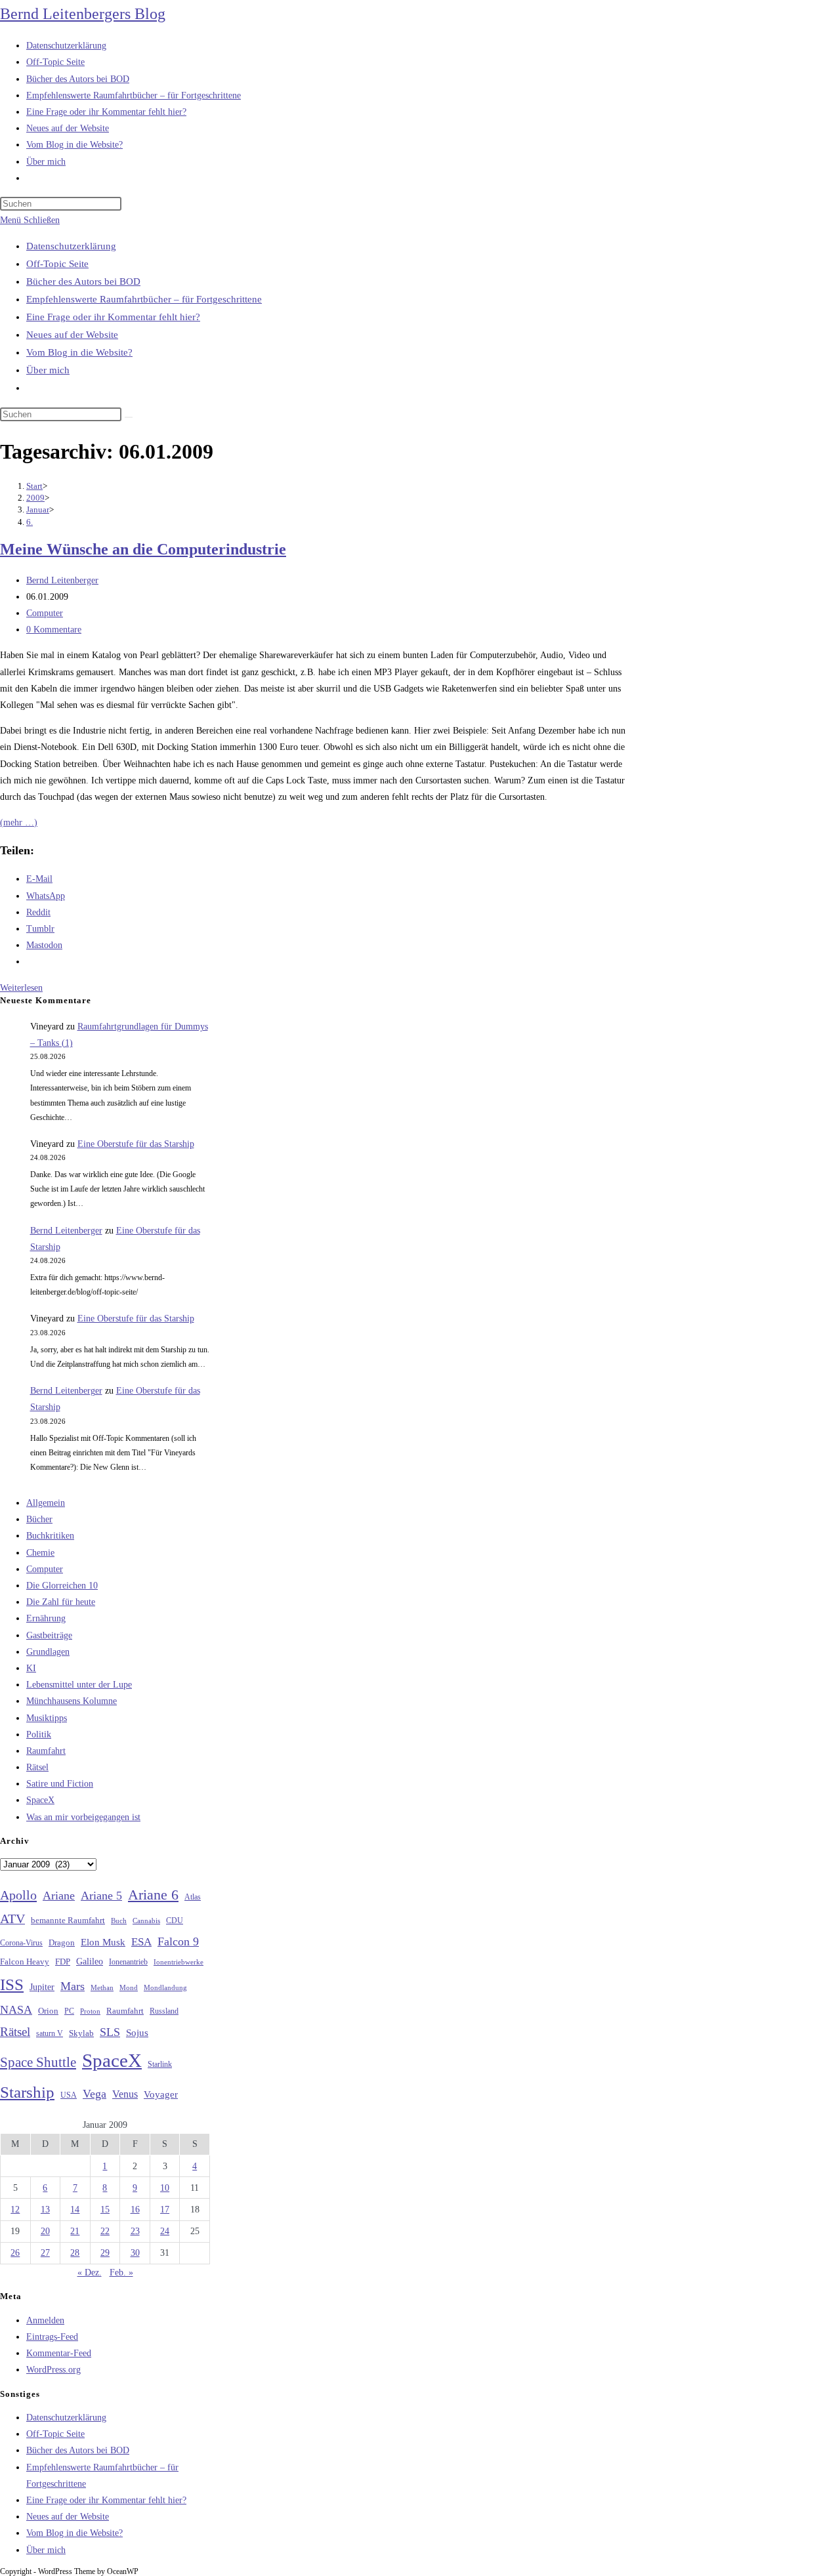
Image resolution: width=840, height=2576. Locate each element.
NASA (16, 2010)
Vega (94, 2094)
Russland (164, 2011)
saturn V (50, 2033)
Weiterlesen (21, 988)
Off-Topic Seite (57, 264)
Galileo (90, 1961)
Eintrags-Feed (52, 2337)
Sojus (137, 2033)
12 (15, 2210)
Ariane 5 (101, 1896)
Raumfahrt (46, 1751)
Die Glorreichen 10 (62, 1586)
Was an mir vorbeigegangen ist (83, 1817)
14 (75, 2210)
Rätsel (37, 1767)
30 (135, 2253)
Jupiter (42, 1987)
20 (45, 2231)
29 (105, 2253)
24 (165, 2231)
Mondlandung (165, 1988)
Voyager (161, 2094)
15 (105, 2210)
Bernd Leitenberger (62, 580)
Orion (48, 2011)
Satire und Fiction (60, 1784)
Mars (73, 1986)
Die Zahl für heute (61, 1602)
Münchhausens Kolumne (72, 1701)
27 (45, 2253)
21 (75, 2231)
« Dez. (90, 2273)
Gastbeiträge (49, 1635)
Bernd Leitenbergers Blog (83, 14)
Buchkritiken (50, 1536)
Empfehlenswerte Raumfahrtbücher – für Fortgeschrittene (144, 299)
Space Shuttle (38, 2062)
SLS (110, 2032)
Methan (102, 1987)
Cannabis (146, 1921)
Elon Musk (103, 1942)
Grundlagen (48, 1652)
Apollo (18, 1895)
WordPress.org (53, 2370)
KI (31, 1668)
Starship (27, 2092)
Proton (90, 2011)
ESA (141, 1942)
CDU (175, 1921)
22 (105, 2231)
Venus (125, 2094)
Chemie (40, 1553)
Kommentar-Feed (59, 2353)
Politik (39, 1735)
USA (69, 2095)
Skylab (81, 2033)
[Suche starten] (129, 417)
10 (165, 2188)
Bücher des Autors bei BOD (83, 281)
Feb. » (121, 2273)
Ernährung (46, 1618)
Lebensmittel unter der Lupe (79, 1685)
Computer (45, 613)
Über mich (48, 370)
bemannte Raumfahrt (68, 1921)
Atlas (193, 1897)
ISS (12, 1984)
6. (30, 522)
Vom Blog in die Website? (79, 352)
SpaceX (40, 1800)
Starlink (160, 2064)
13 (45, 2210)
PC (69, 2011)
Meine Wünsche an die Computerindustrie (143, 549)
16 (135, 2210)
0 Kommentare (54, 630)
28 (75, 2253)
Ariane (59, 1896)
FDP (63, 1962)
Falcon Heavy (25, 1962)
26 (15, 2253)
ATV (12, 1919)
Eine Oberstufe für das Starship (136, 1144)
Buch (119, 1921)
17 (165, 2210)
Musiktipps (47, 1718)
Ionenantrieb (128, 1962)
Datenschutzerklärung (71, 246)
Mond (129, 1987)
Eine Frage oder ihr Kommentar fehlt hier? (113, 317)
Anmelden (45, 2320)
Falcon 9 (178, 1942)
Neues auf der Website (72, 335)
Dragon (62, 1942)
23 (135, 2231)
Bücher (39, 1519)
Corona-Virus (21, 1943)
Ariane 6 (153, 1895)
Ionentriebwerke (178, 1962)
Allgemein (46, 1503)
